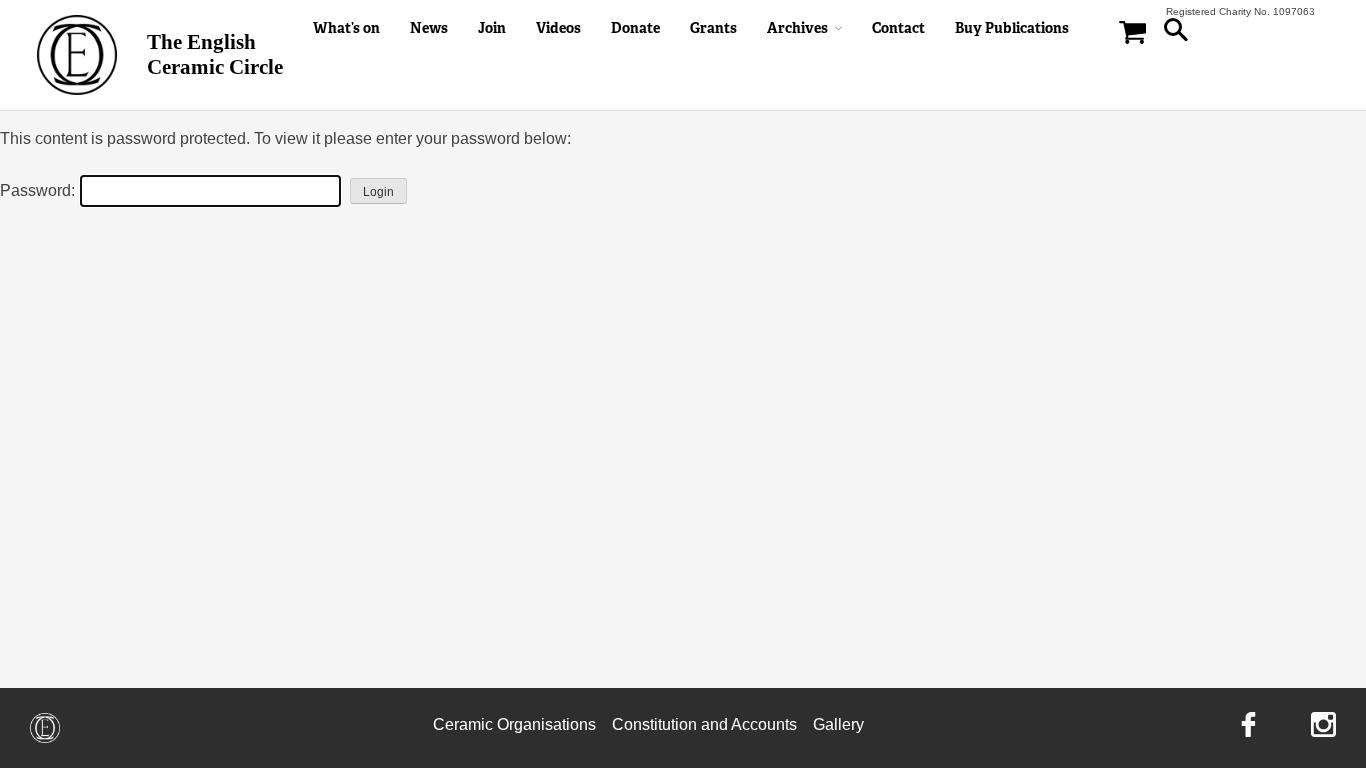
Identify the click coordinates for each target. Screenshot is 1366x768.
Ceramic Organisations (514, 724)
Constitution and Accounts (704, 724)
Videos (558, 28)
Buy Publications (1012, 28)
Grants (713, 28)
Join (492, 28)
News (429, 28)
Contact (898, 28)
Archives (797, 28)
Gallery (838, 724)
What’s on (346, 28)
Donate (635, 28)
